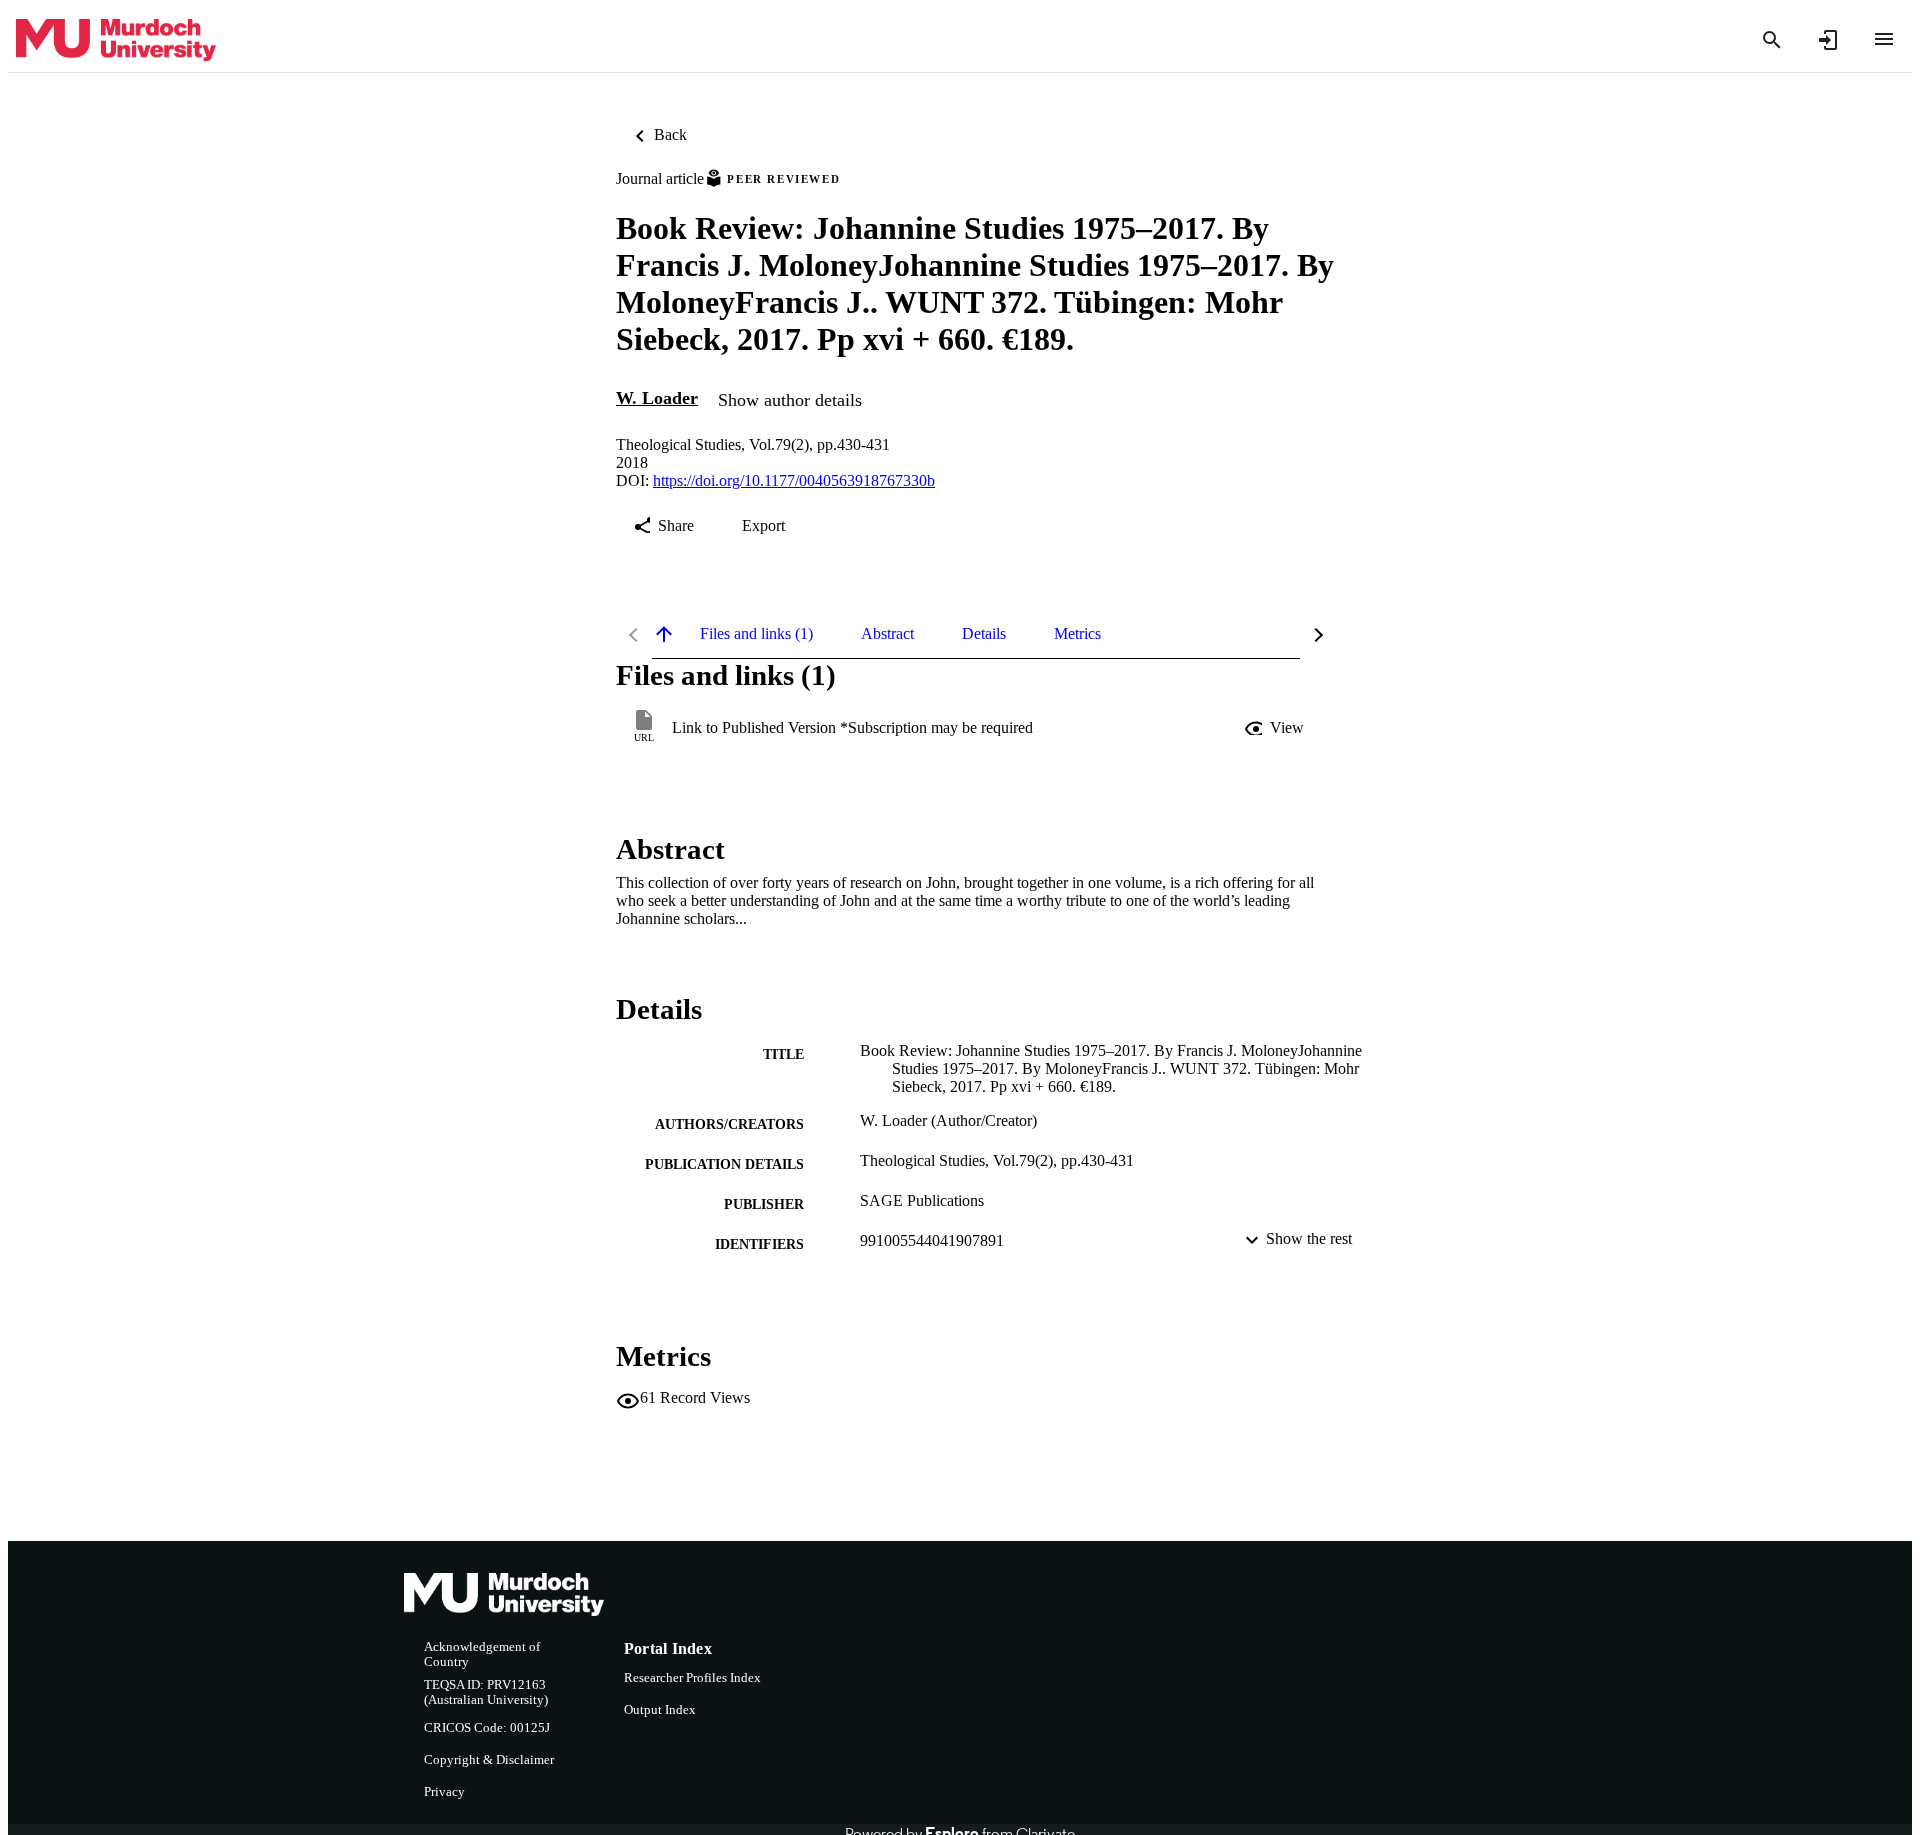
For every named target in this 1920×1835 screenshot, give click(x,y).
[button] (1276, 728)
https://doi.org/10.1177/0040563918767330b (794, 480)
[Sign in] (1828, 40)
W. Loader (657, 398)
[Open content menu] (1884, 39)
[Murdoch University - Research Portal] (116, 40)
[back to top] (664, 634)
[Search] (1772, 40)
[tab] (756, 634)
